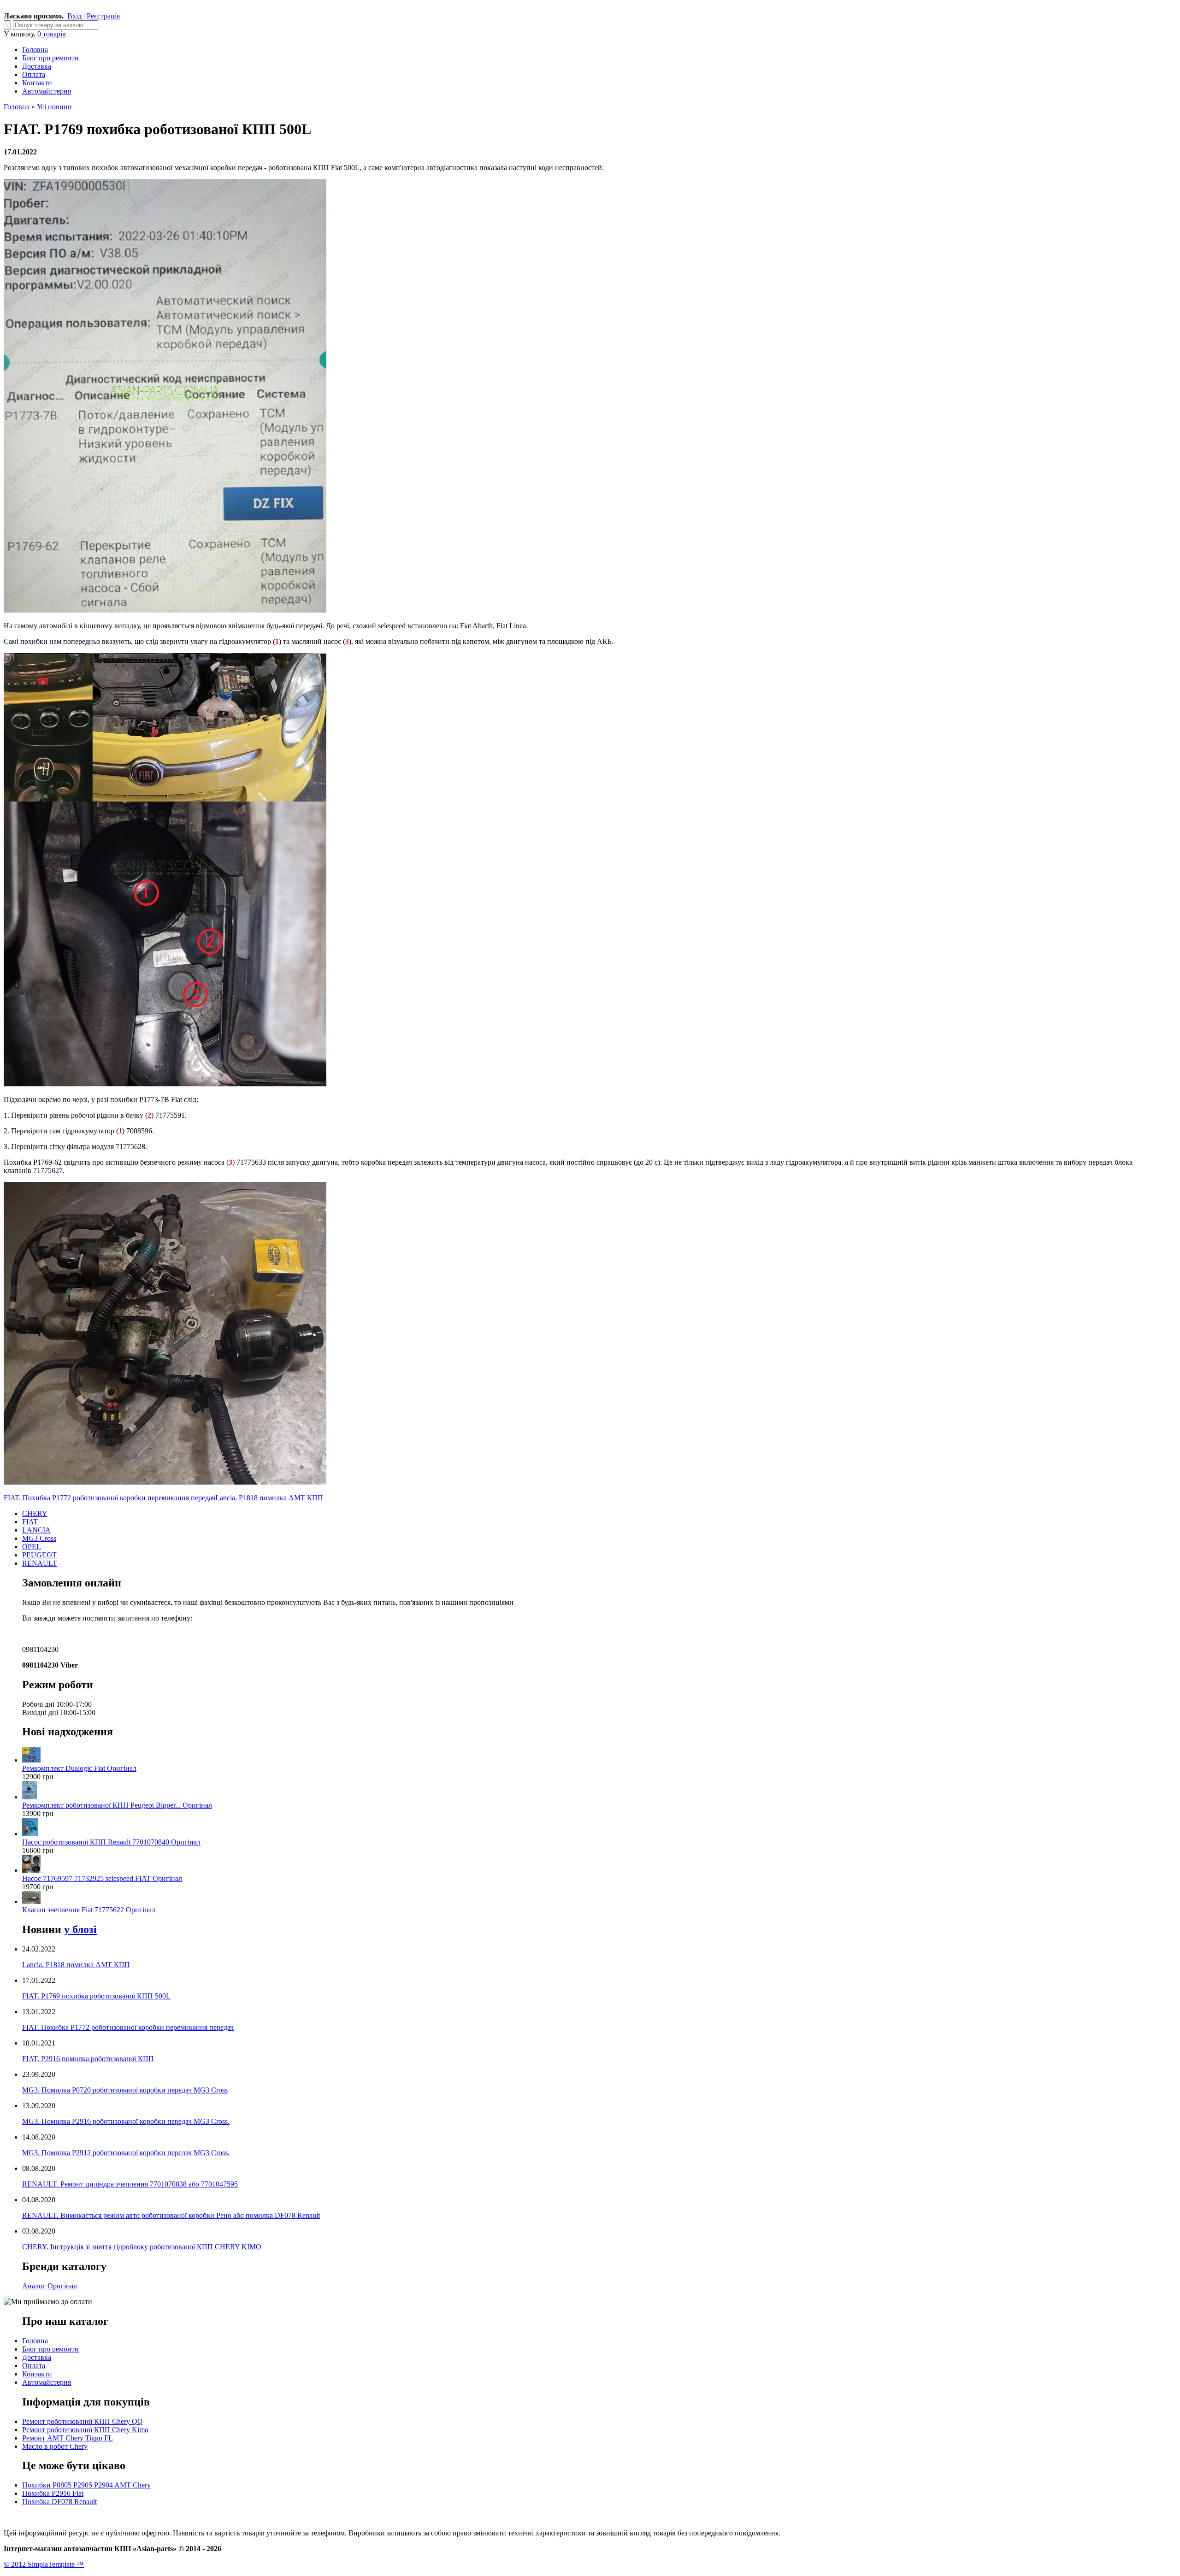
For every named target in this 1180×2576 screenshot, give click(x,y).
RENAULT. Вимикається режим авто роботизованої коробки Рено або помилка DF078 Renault (171, 2215)
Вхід (74, 16)
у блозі (80, 1929)
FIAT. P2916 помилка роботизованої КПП (88, 2059)
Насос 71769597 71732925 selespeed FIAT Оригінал (102, 1878)
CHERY (35, 1513)
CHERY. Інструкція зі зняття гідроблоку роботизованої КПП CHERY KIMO (142, 2247)
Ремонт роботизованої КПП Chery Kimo (85, 2430)
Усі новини (54, 107)
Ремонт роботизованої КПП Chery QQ (83, 2421)
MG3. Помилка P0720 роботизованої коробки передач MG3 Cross (125, 2090)
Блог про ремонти (50, 58)
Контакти (37, 83)
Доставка (37, 66)
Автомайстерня (47, 91)
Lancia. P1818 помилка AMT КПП (269, 1498)
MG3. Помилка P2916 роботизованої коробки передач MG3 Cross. (126, 2121)
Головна (35, 50)
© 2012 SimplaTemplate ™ (44, 2564)
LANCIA (36, 1530)
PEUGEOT (39, 1555)
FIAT (30, 1522)
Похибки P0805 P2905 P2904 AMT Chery (86, 2485)
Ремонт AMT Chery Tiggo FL (68, 2438)
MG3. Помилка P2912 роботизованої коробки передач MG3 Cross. (126, 2153)
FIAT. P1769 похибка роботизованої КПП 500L (96, 1996)
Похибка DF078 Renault (59, 2502)
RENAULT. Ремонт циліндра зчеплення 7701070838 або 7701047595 (130, 2184)
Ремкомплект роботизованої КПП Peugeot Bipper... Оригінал (117, 1805)
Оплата (34, 74)
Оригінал (62, 2286)
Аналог (34, 2286)
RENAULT (40, 1563)
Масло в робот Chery (55, 2446)
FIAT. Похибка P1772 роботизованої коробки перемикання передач (109, 1498)
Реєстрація (103, 16)
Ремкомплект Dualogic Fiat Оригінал (79, 1768)
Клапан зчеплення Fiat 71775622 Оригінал (89, 1910)
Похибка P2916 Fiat (53, 2493)
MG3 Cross (39, 1538)
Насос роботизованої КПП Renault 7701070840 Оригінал (111, 1842)
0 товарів (52, 34)
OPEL (32, 1547)
